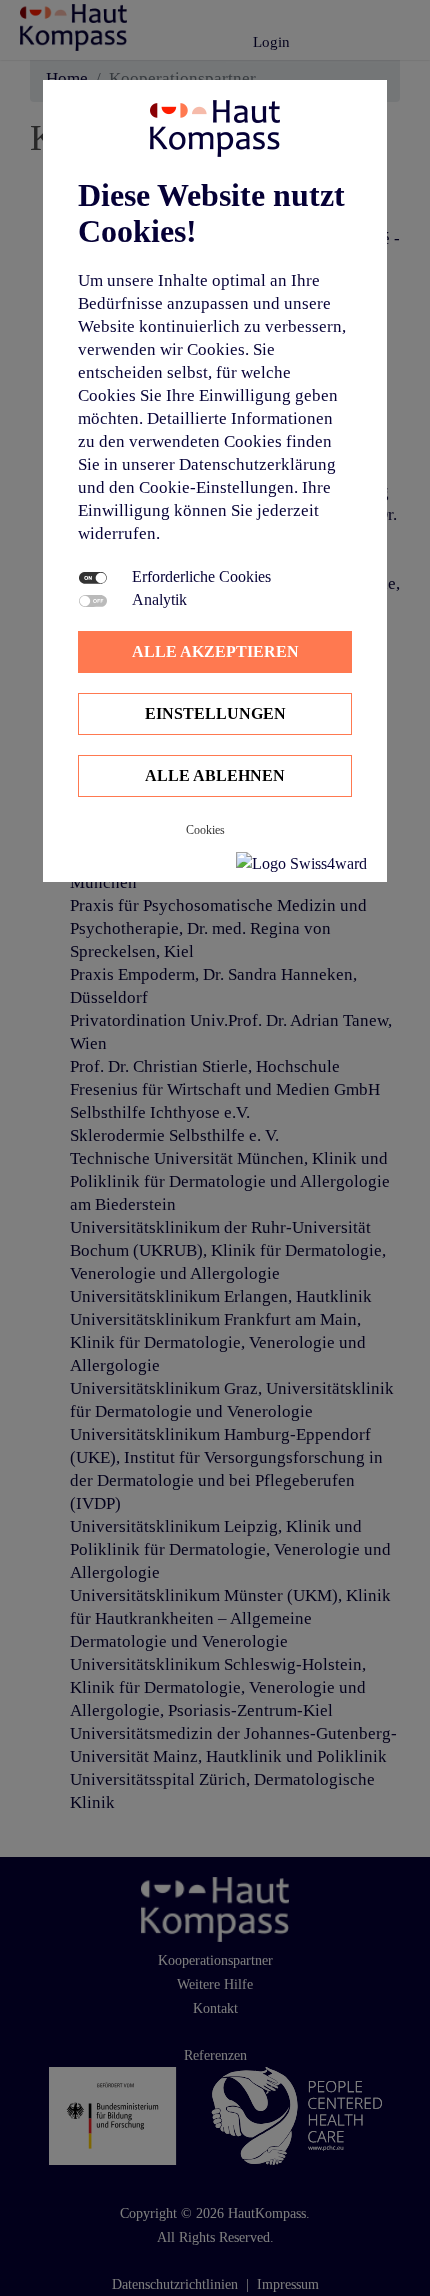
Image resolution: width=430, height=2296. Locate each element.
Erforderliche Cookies (201, 577)
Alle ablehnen (215, 775)
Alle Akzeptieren (215, 651)
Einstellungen (215, 713)
